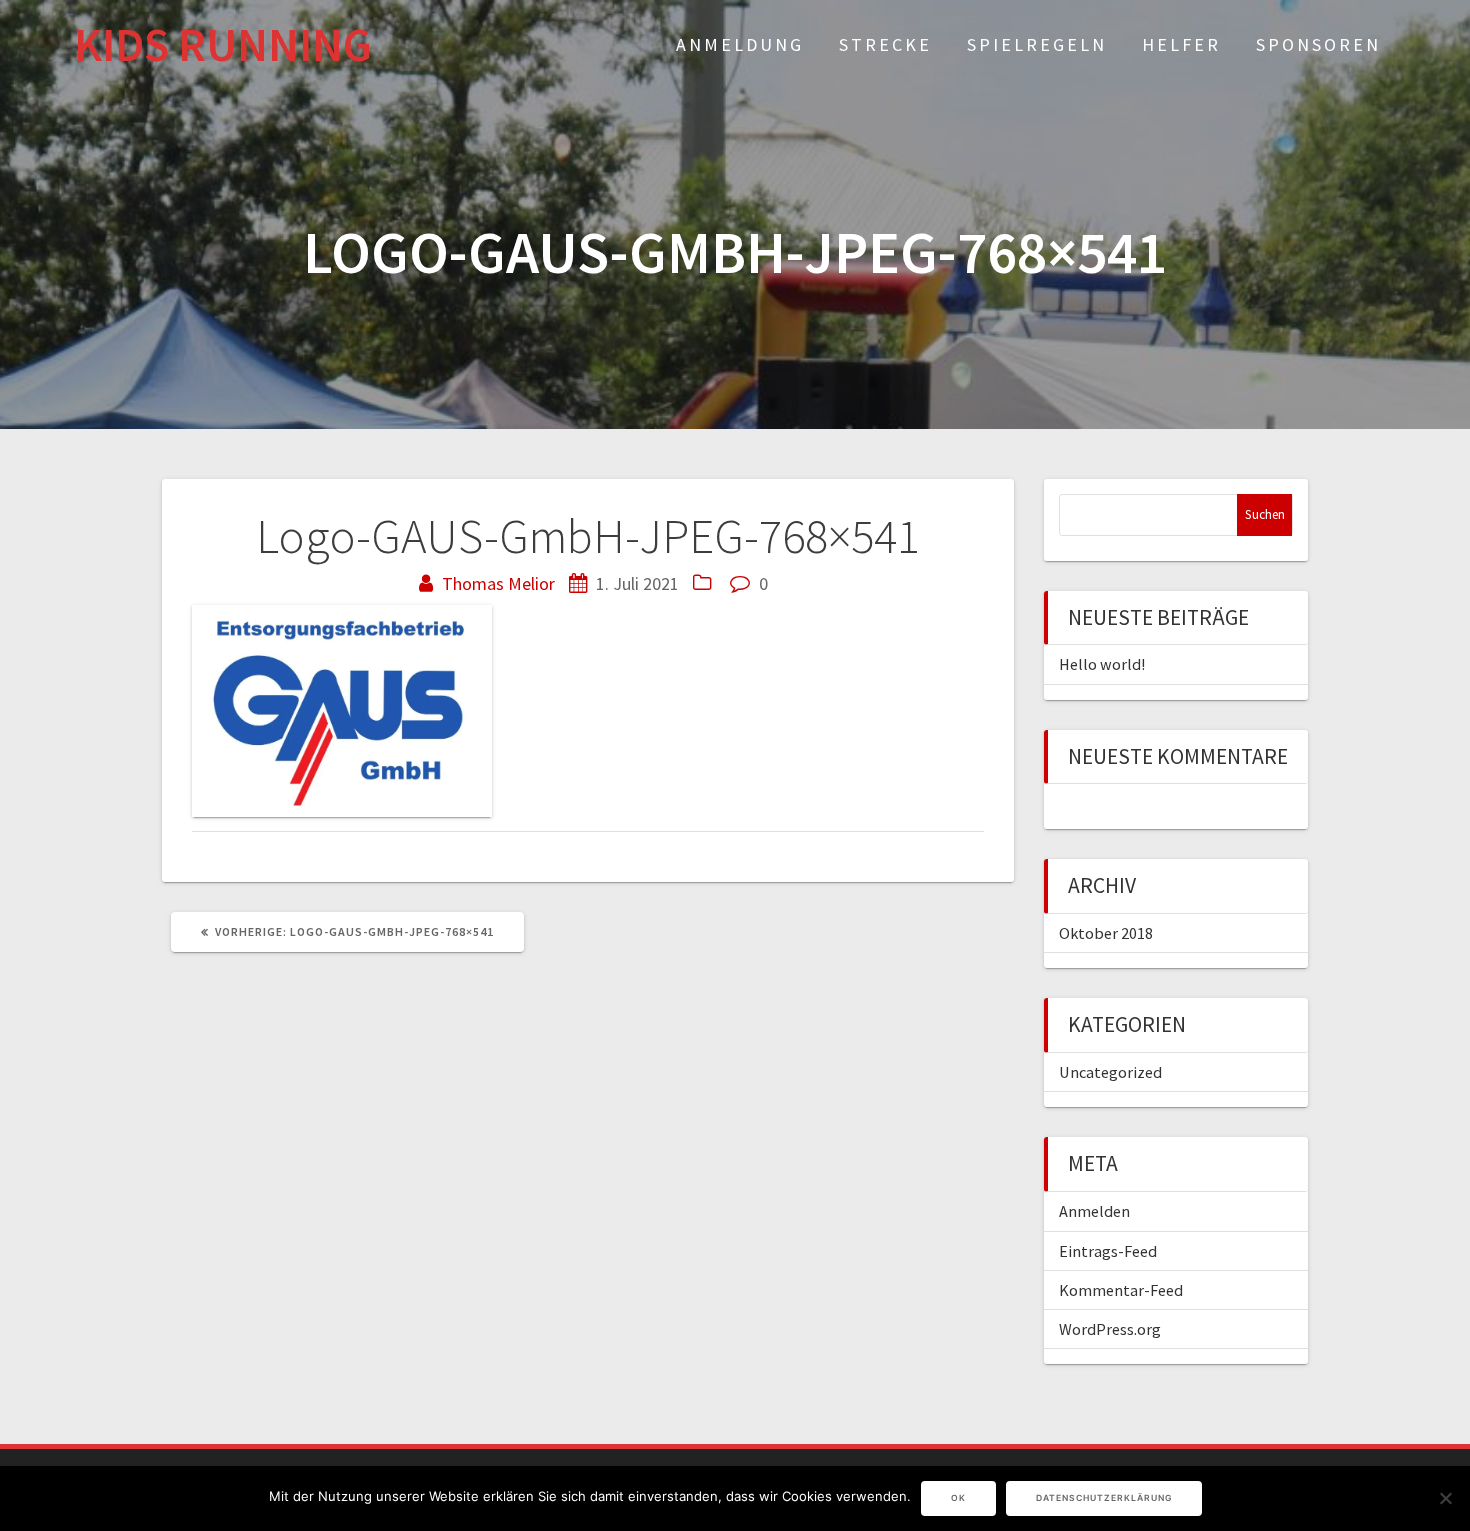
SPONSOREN (1318, 44)
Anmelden (1094, 1211)
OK (958, 1498)
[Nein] (1445, 1498)
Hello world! (1102, 664)
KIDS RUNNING (223, 45)
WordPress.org (1110, 1329)
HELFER (1181, 44)
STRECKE (885, 44)
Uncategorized (1110, 1072)
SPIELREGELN (1037, 44)
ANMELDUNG (740, 44)
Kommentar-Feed (1121, 1290)
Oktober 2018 (1106, 933)
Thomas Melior (498, 583)
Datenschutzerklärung (1104, 1498)
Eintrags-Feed (1108, 1251)
